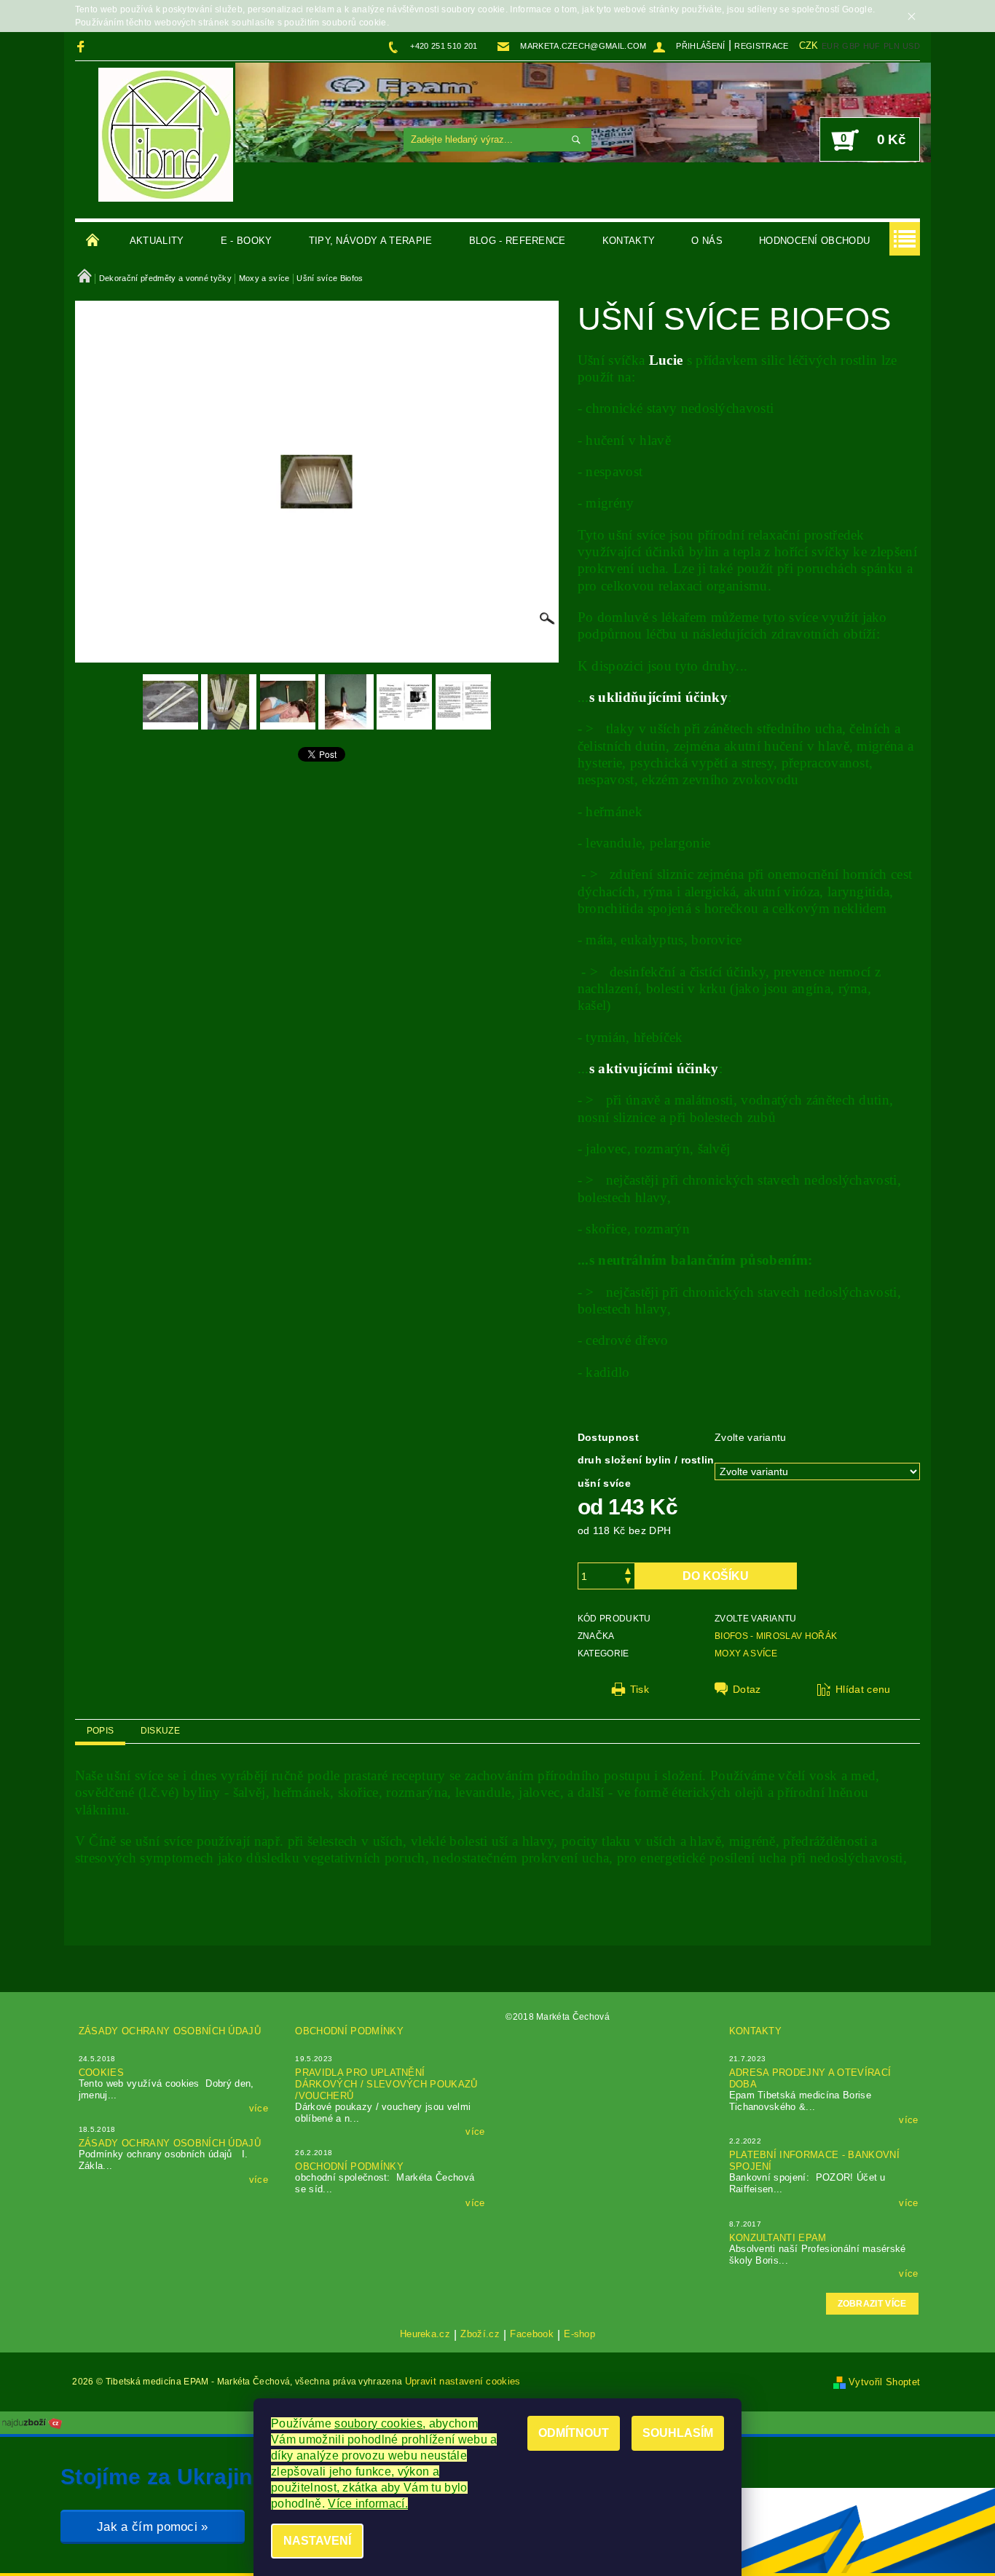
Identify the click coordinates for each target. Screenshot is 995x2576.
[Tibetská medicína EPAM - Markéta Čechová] (166, 135)
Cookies (101, 2073)
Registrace (761, 46)
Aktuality (157, 241)
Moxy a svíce (746, 1654)
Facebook (532, 2334)
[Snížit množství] (628, 1583)
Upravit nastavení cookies (463, 2381)
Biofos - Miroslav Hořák (776, 1636)
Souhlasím (678, 2433)
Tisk (640, 1689)
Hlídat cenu (863, 1689)
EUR (830, 46)
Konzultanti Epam (778, 2238)
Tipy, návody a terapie (371, 241)
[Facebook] (83, 46)
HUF (872, 46)
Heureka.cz (425, 2334)
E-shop (579, 2334)
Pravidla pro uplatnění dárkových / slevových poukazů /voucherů (386, 2084)
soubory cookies (378, 2423)
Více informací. (368, 2504)
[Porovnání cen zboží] (32, 2422)
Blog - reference (518, 241)
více (259, 2108)
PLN (892, 46)
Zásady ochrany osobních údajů (170, 2031)
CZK (809, 46)
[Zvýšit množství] (628, 1569)
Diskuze (160, 1731)
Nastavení (317, 2541)
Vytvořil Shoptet (884, 2382)
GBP (851, 46)
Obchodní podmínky (349, 2031)
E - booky (247, 241)
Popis (101, 1731)
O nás (707, 241)
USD (911, 46)
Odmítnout (574, 2433)
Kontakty (629, 241)
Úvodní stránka (93, 241)
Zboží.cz (480, 2334)
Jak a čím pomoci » (153, 2527)
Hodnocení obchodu (814, 241)
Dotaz (747, 1689)
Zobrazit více (872, 2304)
